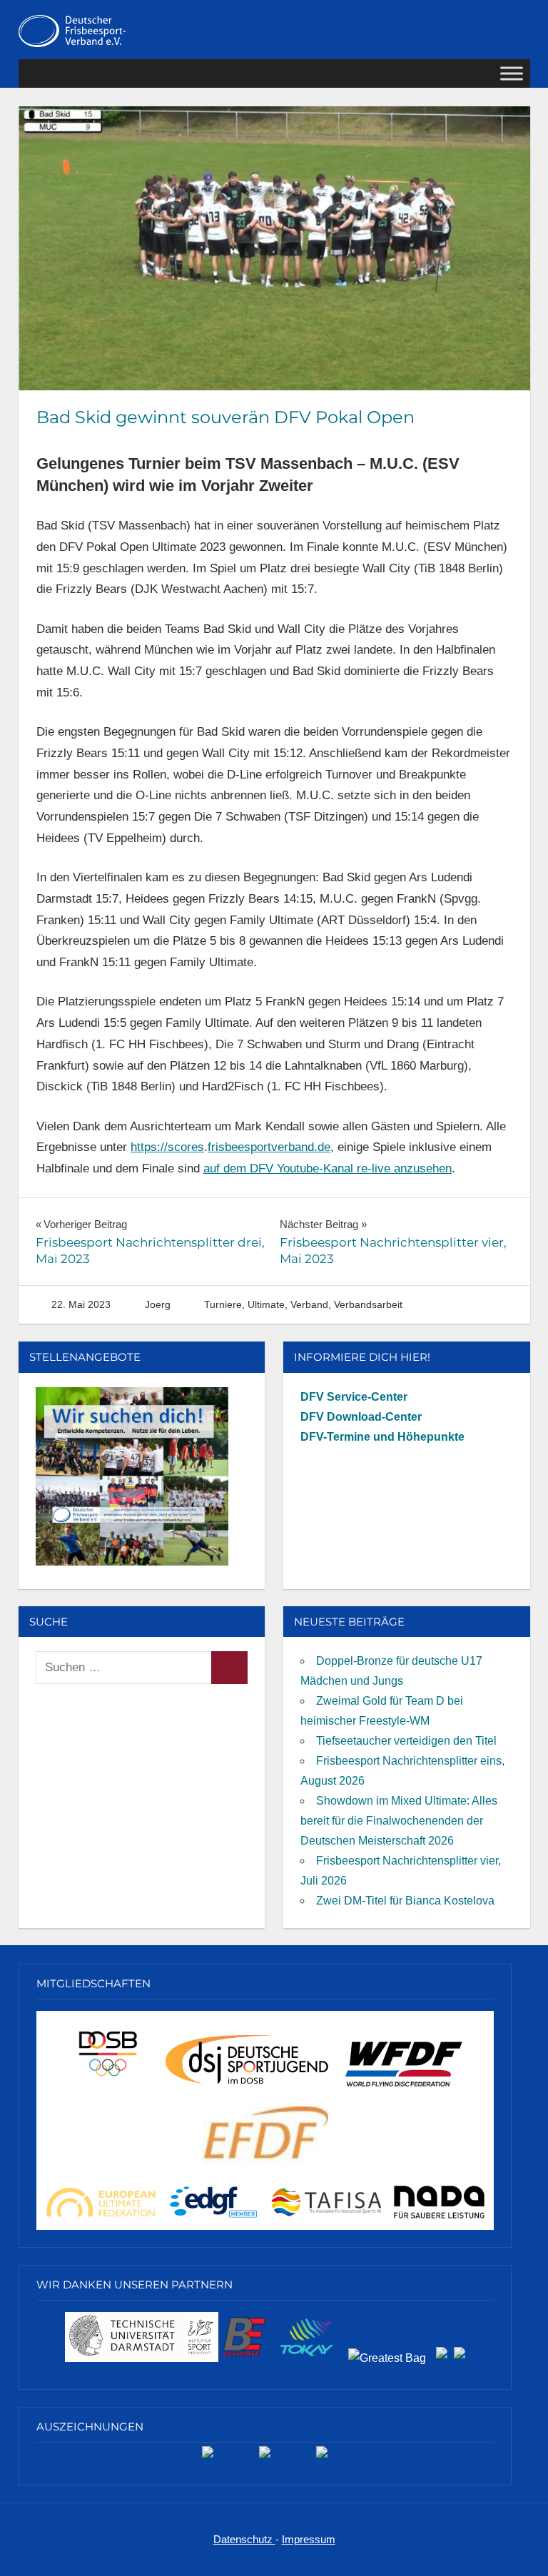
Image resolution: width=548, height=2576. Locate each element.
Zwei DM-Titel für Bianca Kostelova (405, 1901)
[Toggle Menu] (512, 74)
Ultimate (266, 1304)
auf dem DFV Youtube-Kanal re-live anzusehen (328, 1168)
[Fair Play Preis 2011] (322, 2457)
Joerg (158, 1304)
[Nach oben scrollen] (523, 2551)
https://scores (167, 1147)
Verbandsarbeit (368, 1304)
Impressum (309, 2539)
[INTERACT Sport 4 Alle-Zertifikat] (208, 2457)
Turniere (223, 1304)
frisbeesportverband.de (269, 1147)
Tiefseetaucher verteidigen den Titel (406, 1741)
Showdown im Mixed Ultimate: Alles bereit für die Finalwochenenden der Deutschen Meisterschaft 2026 (399, 1821)
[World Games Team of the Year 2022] (265, 2457)
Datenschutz (244, 2539)
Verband (309, 1304)
